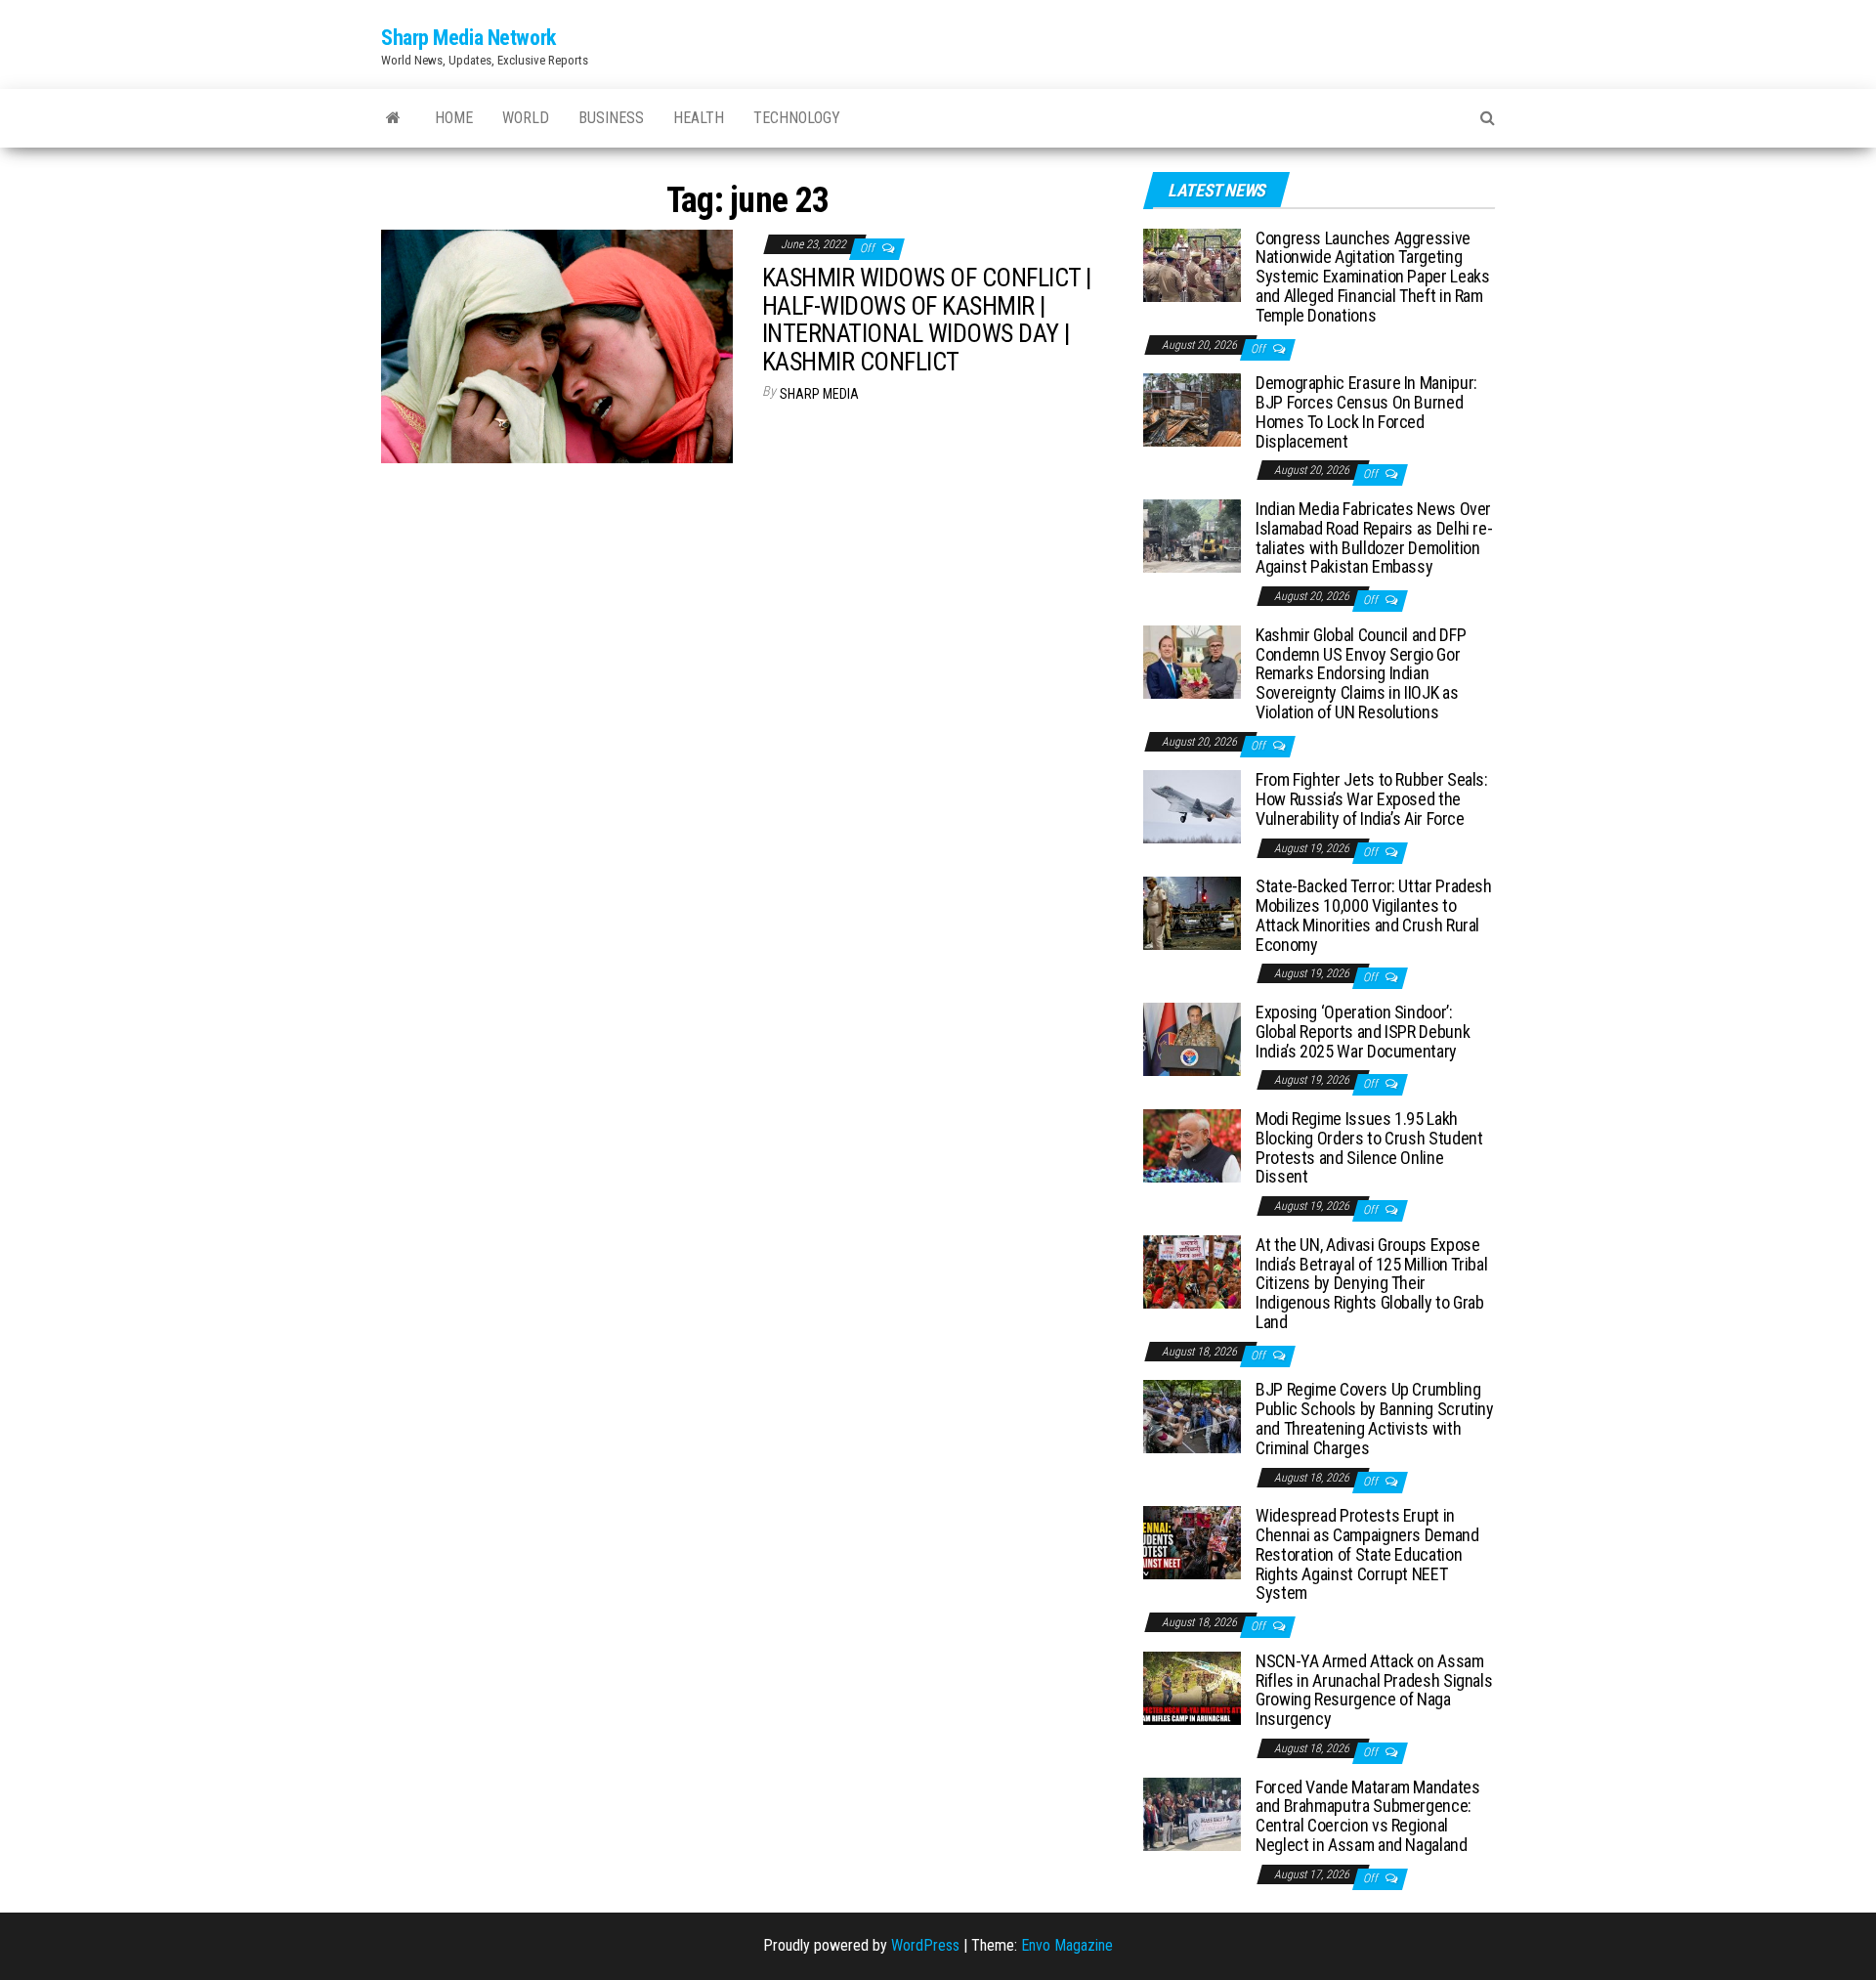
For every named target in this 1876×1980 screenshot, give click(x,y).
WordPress (925, 1945)
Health (699, 118)
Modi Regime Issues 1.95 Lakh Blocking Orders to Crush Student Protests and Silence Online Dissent (1369, 1147)
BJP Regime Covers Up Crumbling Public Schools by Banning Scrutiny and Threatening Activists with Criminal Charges (1375, 1418)
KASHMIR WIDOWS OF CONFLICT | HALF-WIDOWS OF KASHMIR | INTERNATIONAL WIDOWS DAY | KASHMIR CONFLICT (926, 320)
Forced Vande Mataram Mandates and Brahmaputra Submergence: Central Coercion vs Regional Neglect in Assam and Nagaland (1368, 1816)
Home (454, 118)
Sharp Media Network (469, 38)
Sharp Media (819, 394)
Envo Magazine (1067, 1945)
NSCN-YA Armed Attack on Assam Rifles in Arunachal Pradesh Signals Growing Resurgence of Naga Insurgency (1374, 1690)
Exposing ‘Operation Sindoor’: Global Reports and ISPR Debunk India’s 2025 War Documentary (1363, 1032)
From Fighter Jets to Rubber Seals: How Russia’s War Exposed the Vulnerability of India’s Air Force (1372, 799)
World (526, 118)
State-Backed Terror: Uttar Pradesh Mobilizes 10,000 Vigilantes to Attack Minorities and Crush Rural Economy (1374, 915)
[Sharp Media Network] (393, 118)
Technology (797, 118)
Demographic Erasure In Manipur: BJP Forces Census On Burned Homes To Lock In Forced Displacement (1366, 411)
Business (611, 118)
